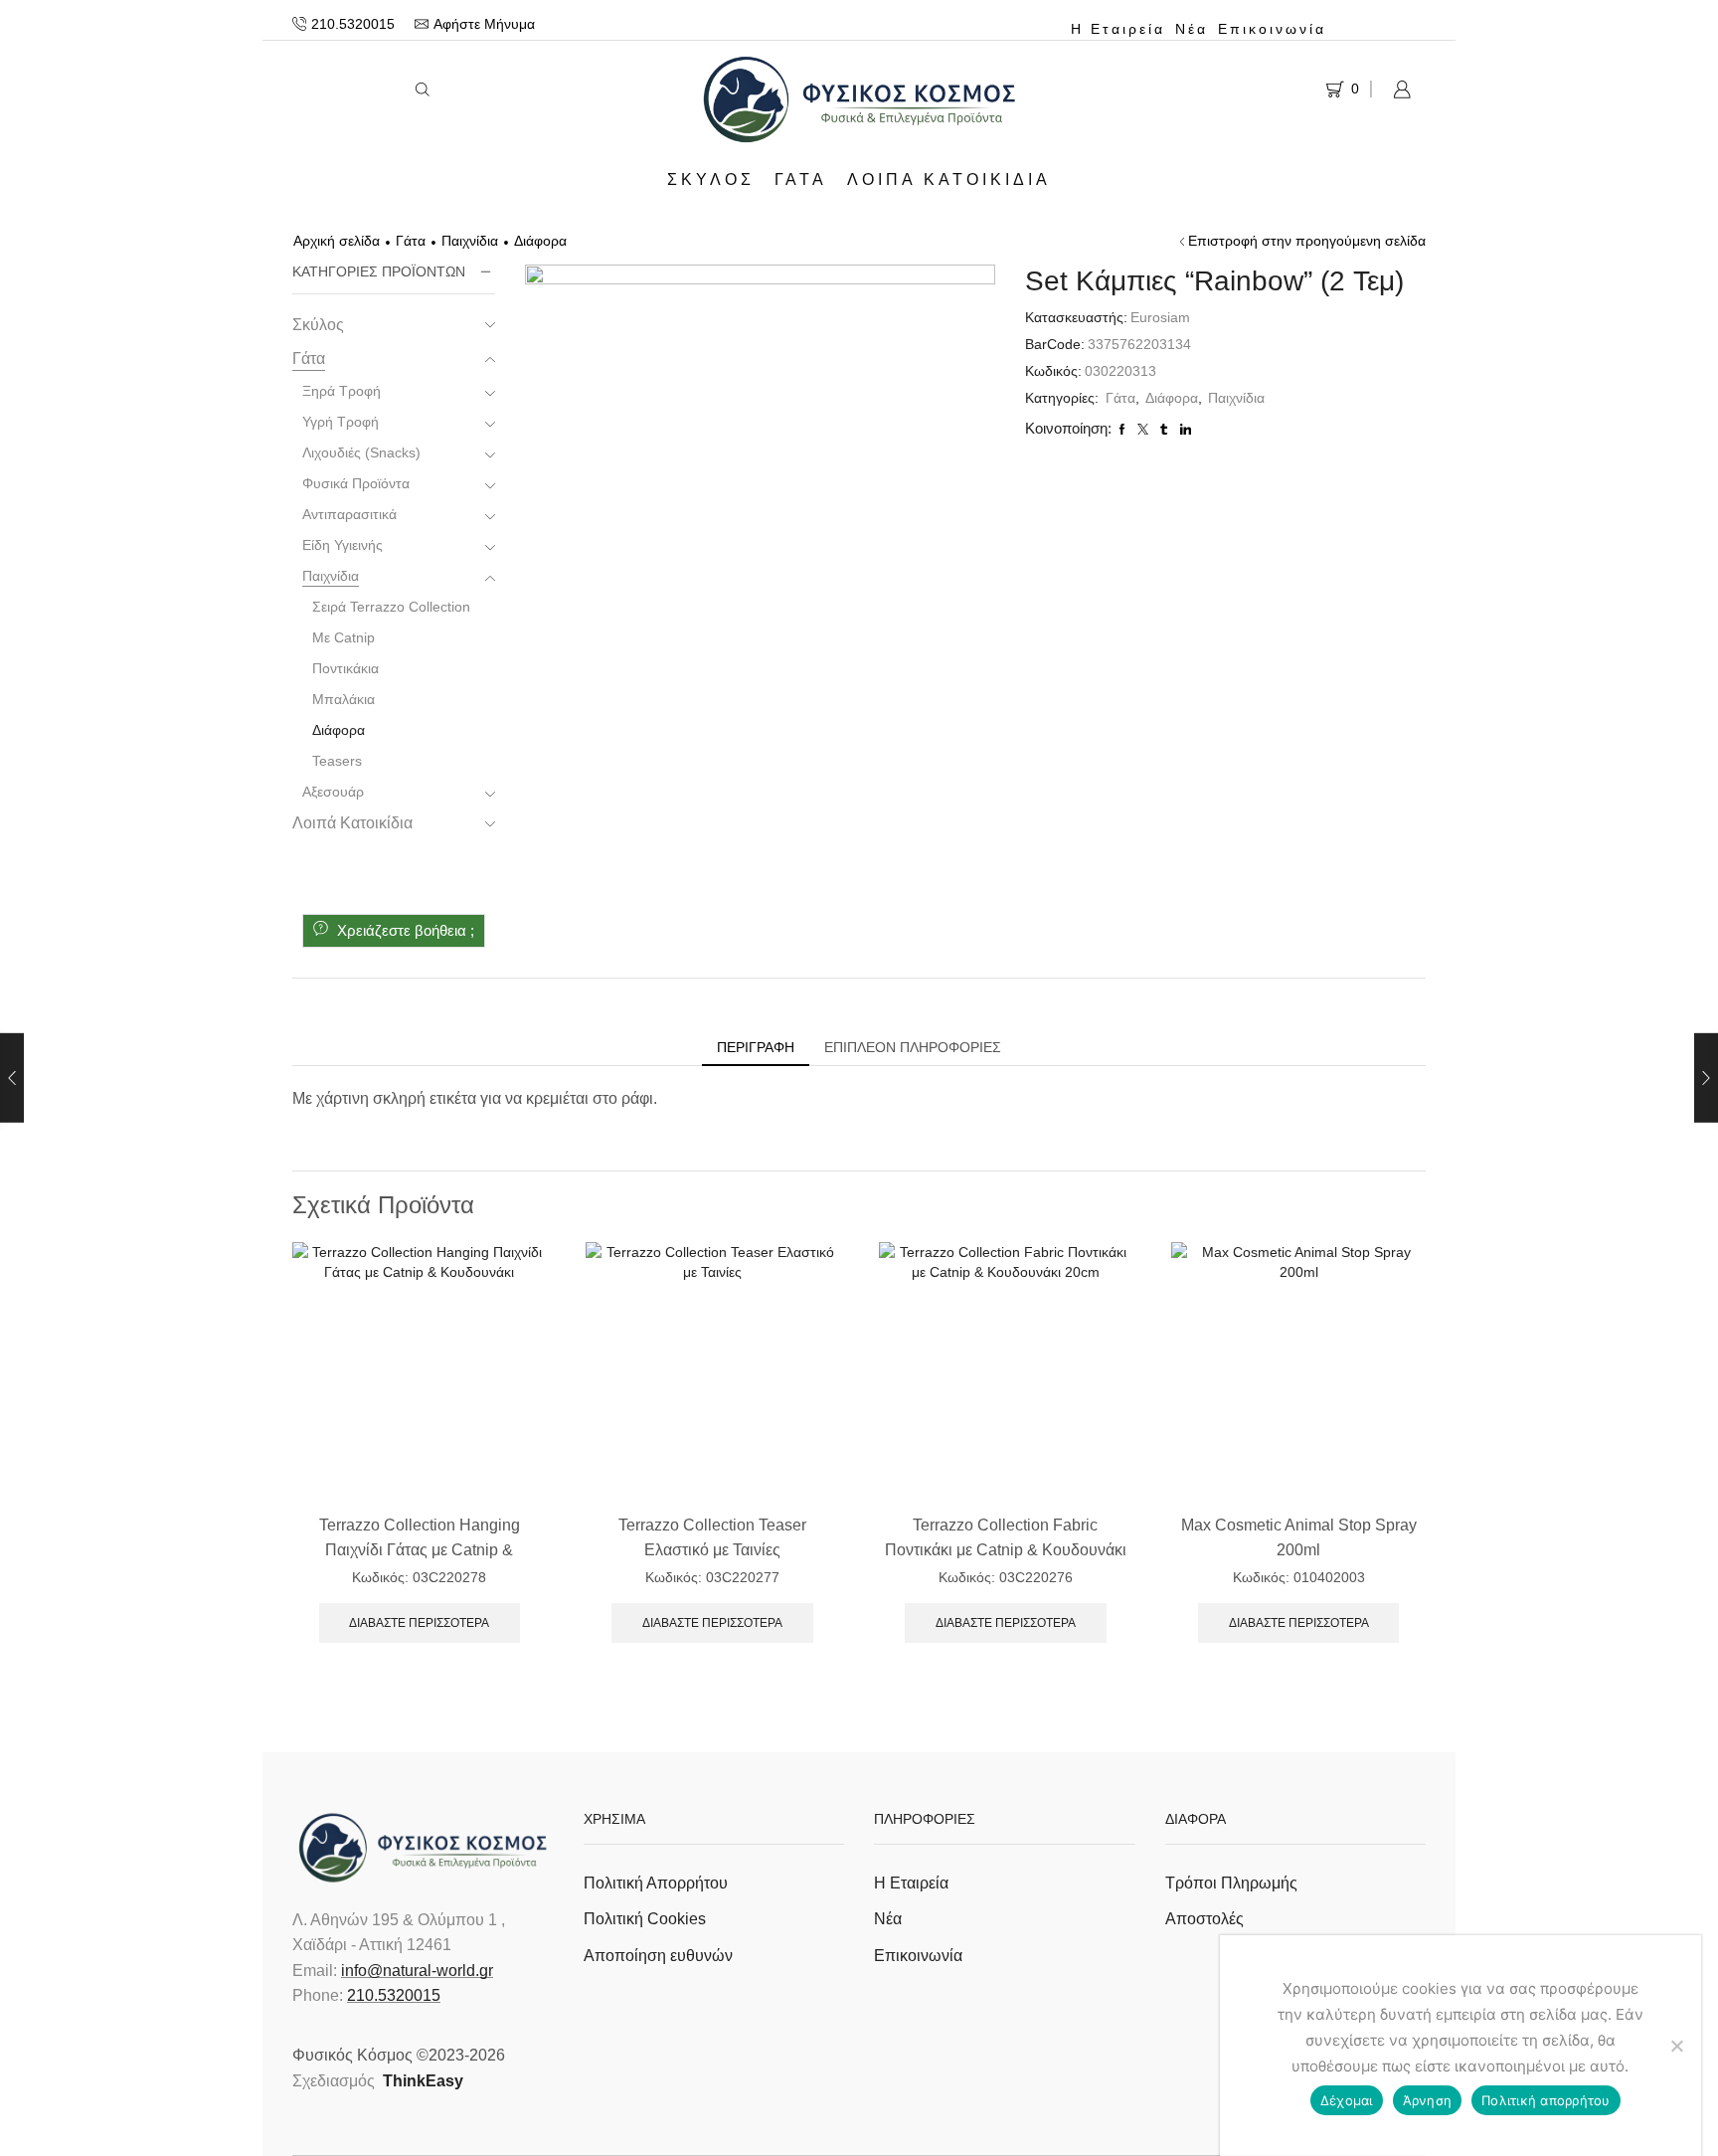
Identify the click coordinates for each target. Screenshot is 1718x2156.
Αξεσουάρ (333, 792)
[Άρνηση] (1676, 2046)
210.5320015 (394, 1995)
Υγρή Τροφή (341, 422)
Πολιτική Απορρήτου (656, 1883)
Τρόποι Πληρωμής (1231, 1883)
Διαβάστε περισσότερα (419, 1623)
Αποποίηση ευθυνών (658, 1956)
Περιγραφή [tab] (756, 1047)
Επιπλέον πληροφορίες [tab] (913, 1047)
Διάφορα (540, 241)
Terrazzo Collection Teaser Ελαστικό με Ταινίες (712, 1537)
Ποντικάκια (345, 668)
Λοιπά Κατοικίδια (949, 179)
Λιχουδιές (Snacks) (361, 452)
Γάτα (801, 179)
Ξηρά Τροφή (342, 391)
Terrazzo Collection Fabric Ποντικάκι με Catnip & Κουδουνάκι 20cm (1006, 1550)
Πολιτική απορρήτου (1546, 2100)
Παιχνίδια (470, 241)
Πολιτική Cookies (645, 1919)
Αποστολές (1204, 1919)
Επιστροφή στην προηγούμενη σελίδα (1307, 241)
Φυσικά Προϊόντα (356, 483)
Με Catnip (344, 637)
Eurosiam (1160, 317)
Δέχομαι (1347, 2100)
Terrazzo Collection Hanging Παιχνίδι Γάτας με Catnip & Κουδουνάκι (420, 1550)
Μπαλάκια (344, 699)
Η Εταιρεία (1118, 29)
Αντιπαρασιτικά (349, 514)
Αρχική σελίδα (337, 241)
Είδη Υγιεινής (343, 545)
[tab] (756, 1047)
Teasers (337, 761)
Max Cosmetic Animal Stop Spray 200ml (1299, 1537)
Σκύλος (711, 179)
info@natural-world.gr (417, 1971)
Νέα (1192, 29)
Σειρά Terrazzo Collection (391, 607)
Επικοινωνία (1272, 29)
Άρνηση (1428, 2100)
